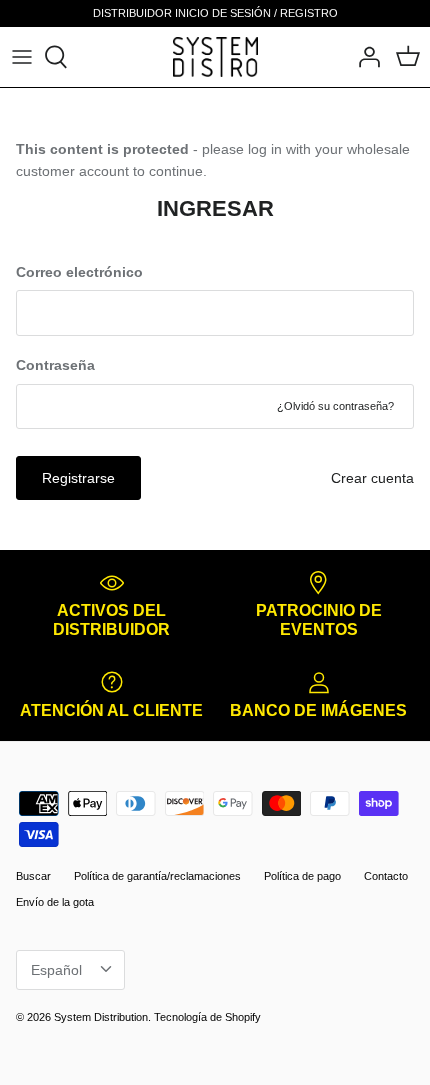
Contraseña (55, 365)
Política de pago (302, 876)
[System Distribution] (215, 56)
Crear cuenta (372, 478)
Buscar (33, 876)
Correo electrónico (79, 272)
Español (56, 970)
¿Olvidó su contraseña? (335, 406)
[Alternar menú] (22, 57)
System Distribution (101, 1017)
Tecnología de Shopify (207, 1017)
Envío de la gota (55, 902)
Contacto (386, 876)
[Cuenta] (364, 57)
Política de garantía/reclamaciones (157, 876)
